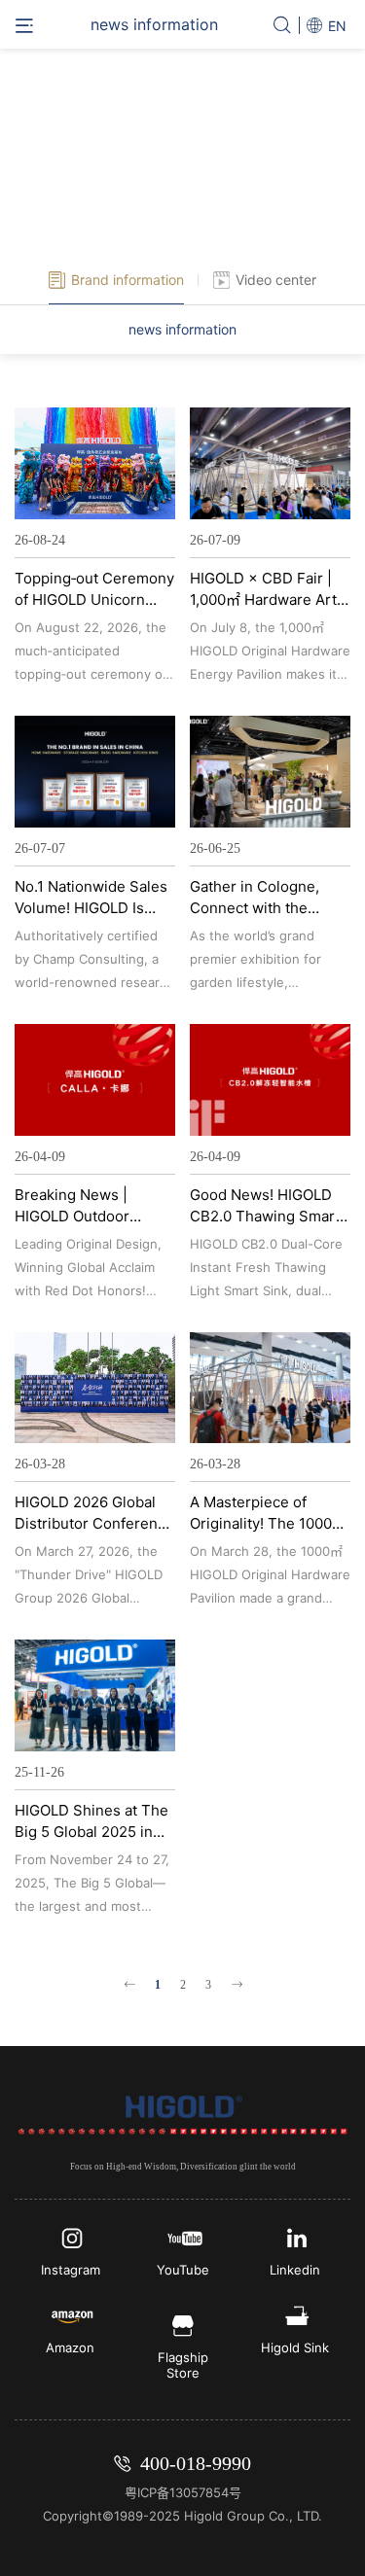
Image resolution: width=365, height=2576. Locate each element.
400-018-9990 (196, 2463)
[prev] (129, 1985)
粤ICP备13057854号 (183, 2492)
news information (182, 329)
